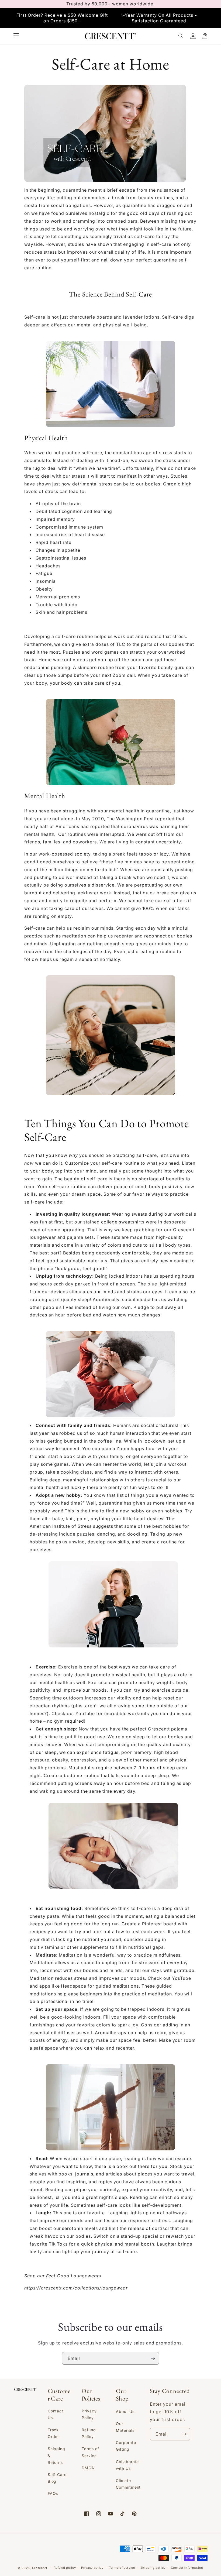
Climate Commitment (128, 2484)
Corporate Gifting (126, 2446)
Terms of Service (90, 2452)
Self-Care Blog (57, 2478)
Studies (179, 476)
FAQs (53, 2493)
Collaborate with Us (127, 2465)
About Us (125, 2411)
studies (76, 244)
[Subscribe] (153, 2358)
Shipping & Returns (57, 2455)
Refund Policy (89, 2433)
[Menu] (16, 36)
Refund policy (65, 2568)
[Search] (181, 36)
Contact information (187, 2568)
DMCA (88, 2468)
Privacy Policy (89, 2414)
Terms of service (122, 2568)
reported (165, 819)
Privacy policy (92, 2568)
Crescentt (184, 1230)
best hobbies (167, 1526)
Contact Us (56, 2414)
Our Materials (125, 2427)
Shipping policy (153, 2568)
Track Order (53, 2433)
